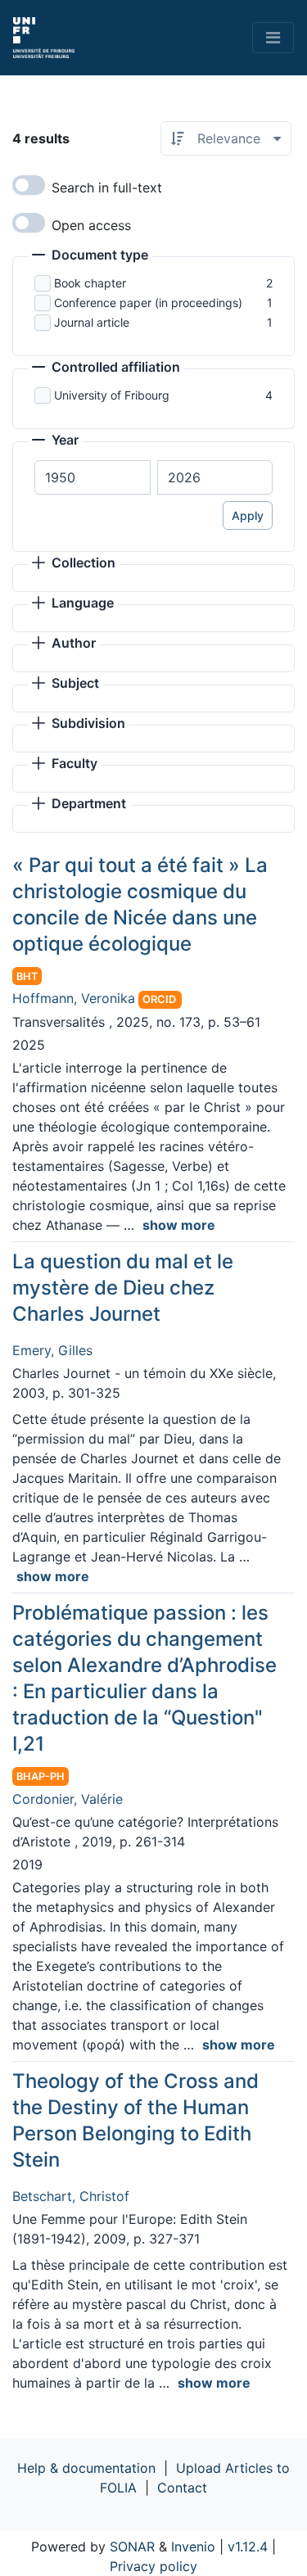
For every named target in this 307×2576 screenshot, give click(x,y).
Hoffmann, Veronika (74, 998)
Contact (182, 2488)
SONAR (132, 2547)
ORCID (159, 999)
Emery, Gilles (52, 1350)
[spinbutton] (93, 477)
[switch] (29, 185)
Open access (91, 225)
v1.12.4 (248, 2547)
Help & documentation (86, 2468)
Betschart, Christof (71, 2196)
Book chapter (90, 283)
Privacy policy (153, 2566)
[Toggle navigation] (273, 38)
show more (179, 1225)
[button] (90, 256)
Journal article (92, 322)
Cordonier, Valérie (68, 1799)
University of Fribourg (112, 395)
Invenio (193, 2547)
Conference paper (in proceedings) (148, 303)
